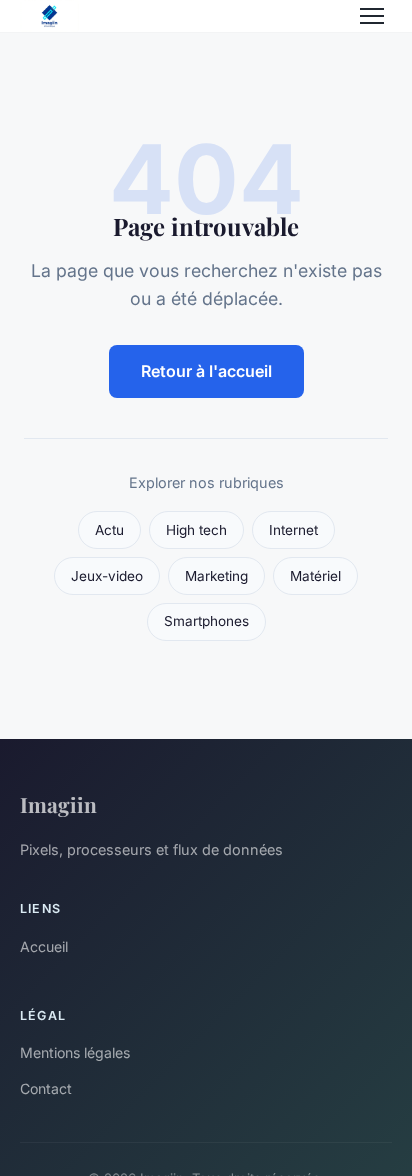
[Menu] (372, 16)
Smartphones (206, 621)
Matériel (315, 576)
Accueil (44, 946)
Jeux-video (107, 576)
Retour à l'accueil (206, 371)
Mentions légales (75, 1052)
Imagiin (58, 804)
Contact (46, 1088)
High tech (196, 530)
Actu (109, 530)
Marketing (216, 576)
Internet (293, 530)
